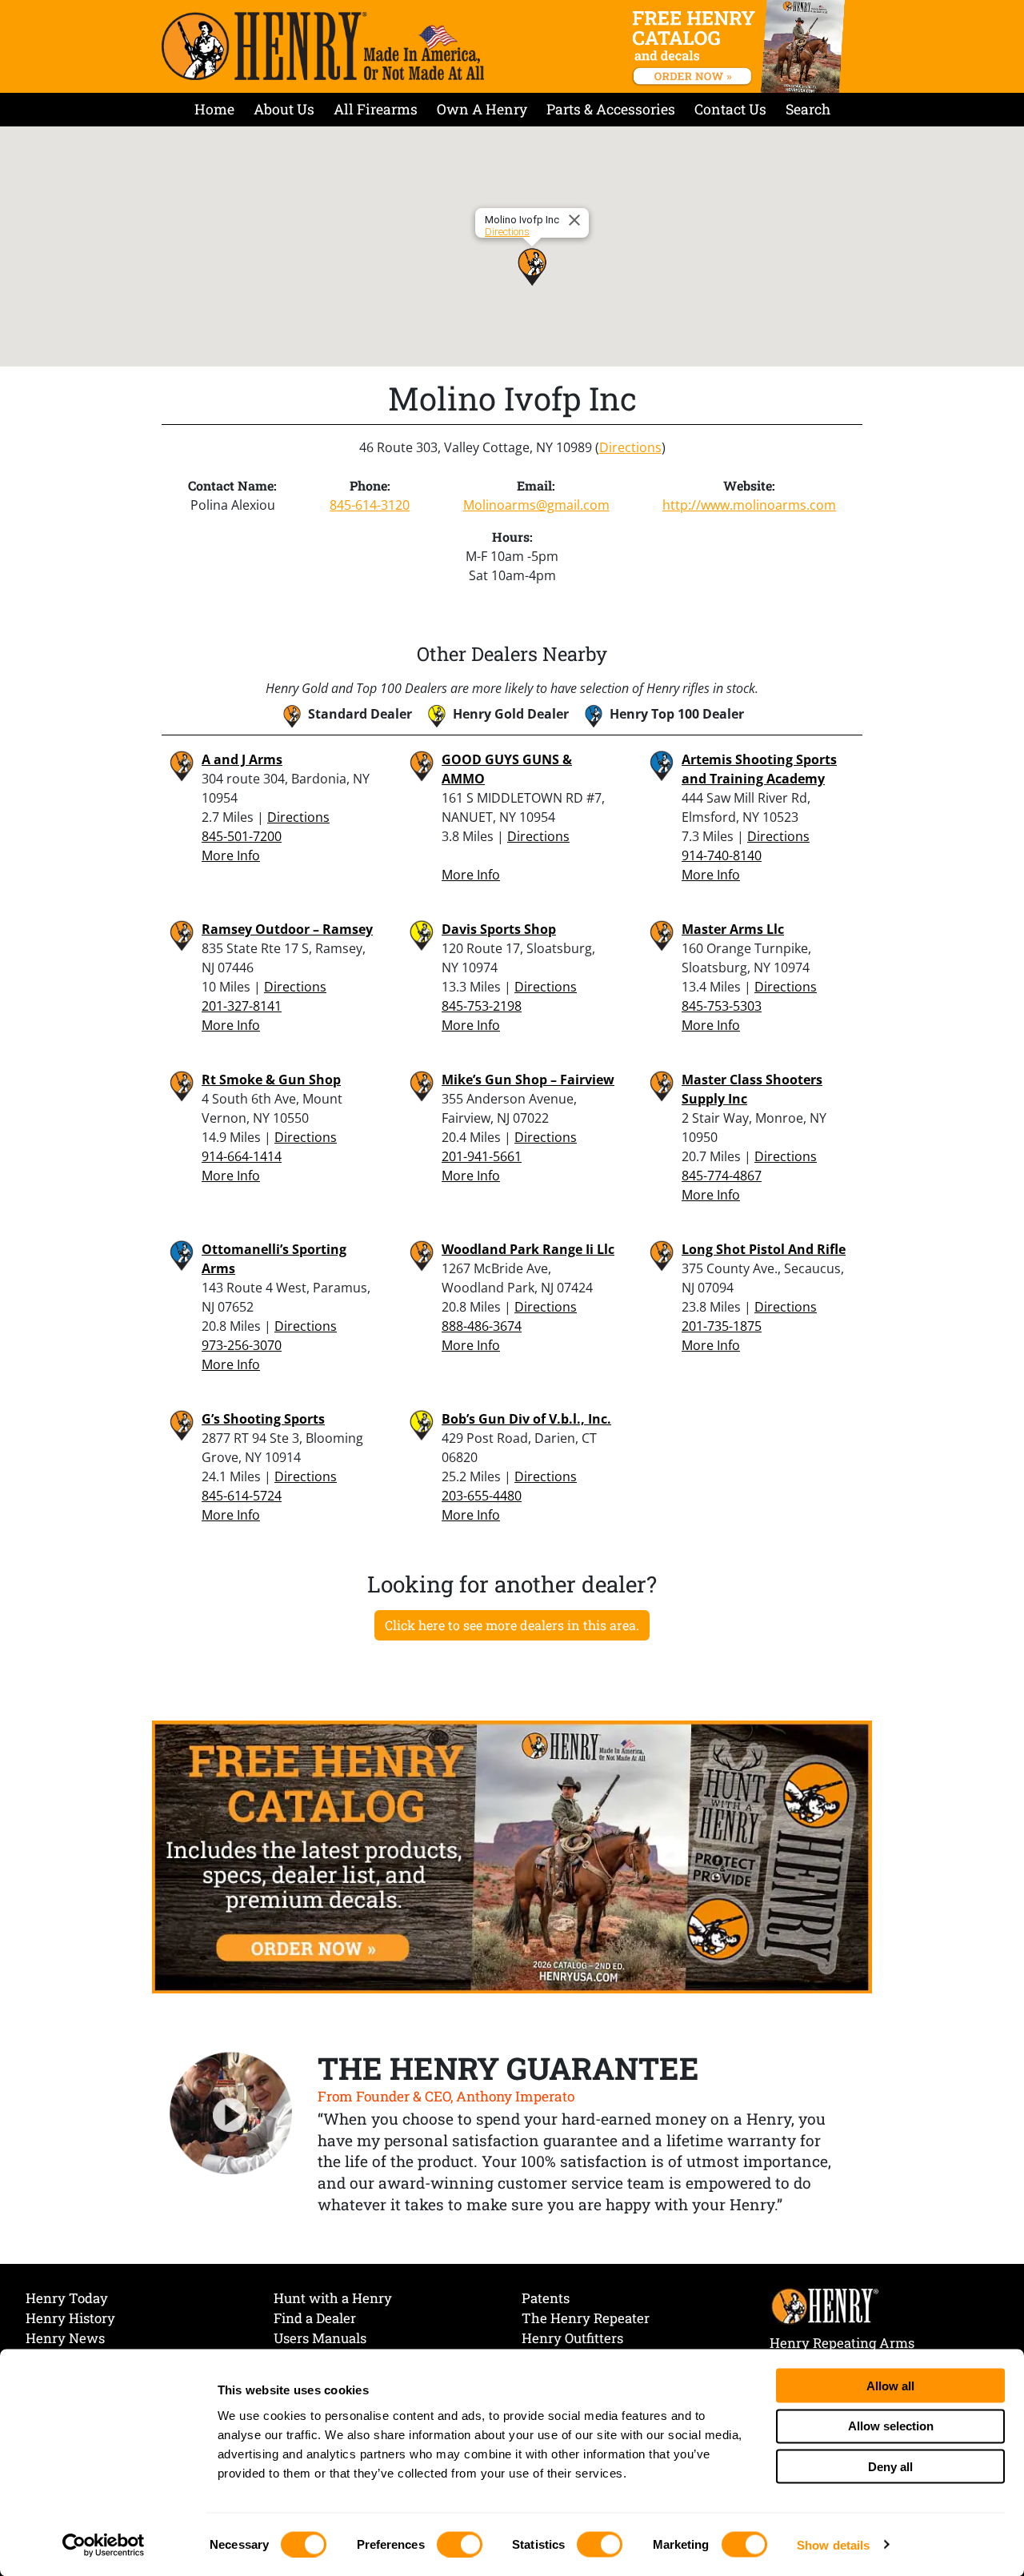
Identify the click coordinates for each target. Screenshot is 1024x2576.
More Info (231, 855)
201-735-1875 (722, 1326)
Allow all (890, 2385)
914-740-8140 (722, 855)
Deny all (890, 2466)
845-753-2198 (482, 1006)
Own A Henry (482, 109)
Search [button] (808, 109)
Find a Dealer (315, 2318)
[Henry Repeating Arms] (323, 46)
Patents (546, 2298)
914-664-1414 (242, 1156)
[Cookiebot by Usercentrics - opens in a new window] (104, 2545)
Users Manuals (320, 2338)
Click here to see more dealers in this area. (512, 1625)
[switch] (460, 2544)
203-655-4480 (482, 1496)
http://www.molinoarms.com (749, 505)
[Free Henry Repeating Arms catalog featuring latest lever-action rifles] (741, 46)
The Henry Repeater (586, 2318)
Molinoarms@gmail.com (536, 505)
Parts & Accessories (611, 109)
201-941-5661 (482, 1156)
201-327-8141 (242, 1006)
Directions (507, 232)
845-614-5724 (242, 1496)
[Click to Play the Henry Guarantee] (231, 2114)
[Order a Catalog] (512, 1856)
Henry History (70, 2318)
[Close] (577, 220)
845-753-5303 (722, 1006)
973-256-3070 (242, 1345)
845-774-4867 (722, 1176)
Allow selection (891, 2426)
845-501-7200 (242, 836)
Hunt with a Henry (333, 2298)
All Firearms (376, 109)
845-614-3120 (370, 505)
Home (214, 109)
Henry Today (67, 2298)
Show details (833, 2544)
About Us (284, 109)
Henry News (65, 2338)
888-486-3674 (482, 1326)
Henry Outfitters (572, 2338)
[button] (532, 266)
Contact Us (730, 109)
